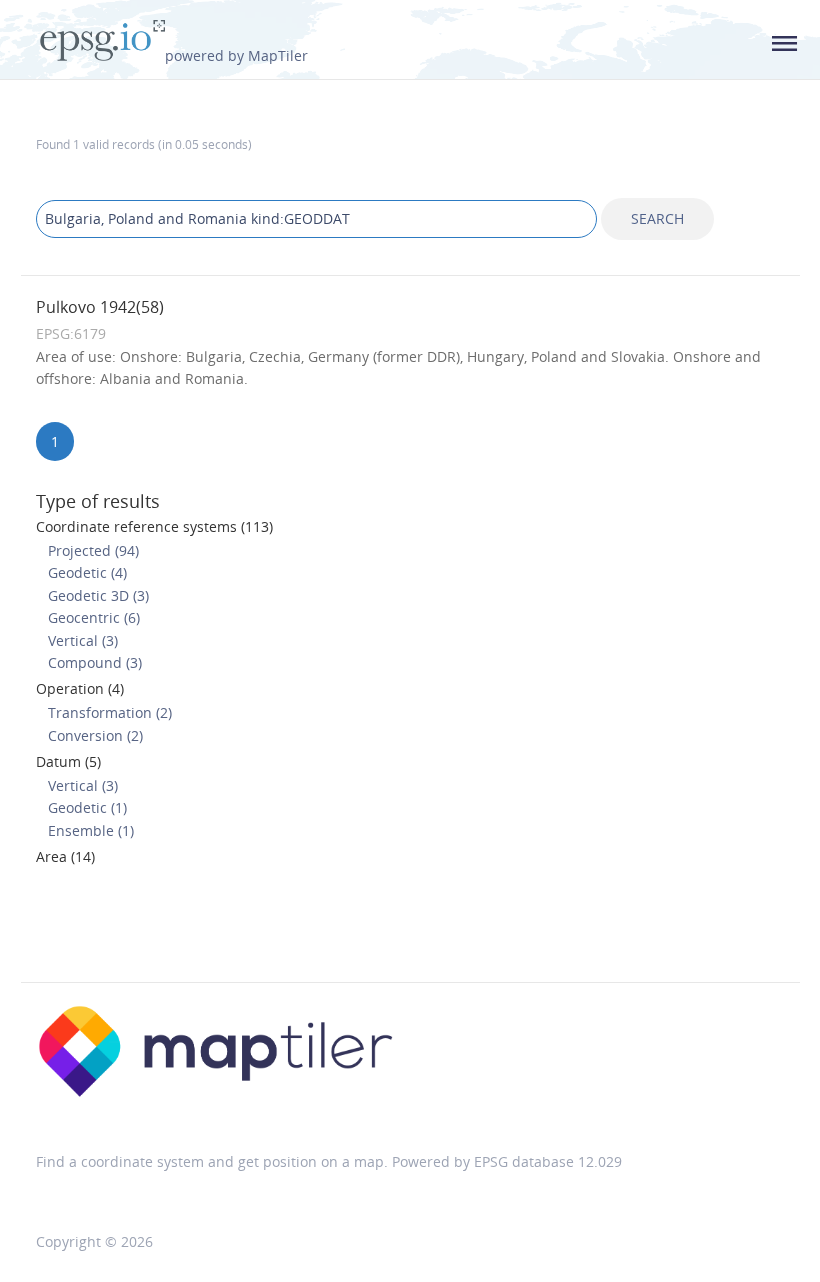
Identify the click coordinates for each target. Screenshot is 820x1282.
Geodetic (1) (87, 807)
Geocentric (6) (94, 617)
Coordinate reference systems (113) (154, 526)
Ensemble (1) (91, 830)
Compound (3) (95, 662)
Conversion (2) (95, 735)
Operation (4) (80, 688)
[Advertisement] (410, 930)
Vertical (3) (83, 640)
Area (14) (65, 856)
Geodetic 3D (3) (98, 595)
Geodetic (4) (87, 572)
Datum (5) (68, 761)
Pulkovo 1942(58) (100, 307)
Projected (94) (93, 550)
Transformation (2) (110, 712)
